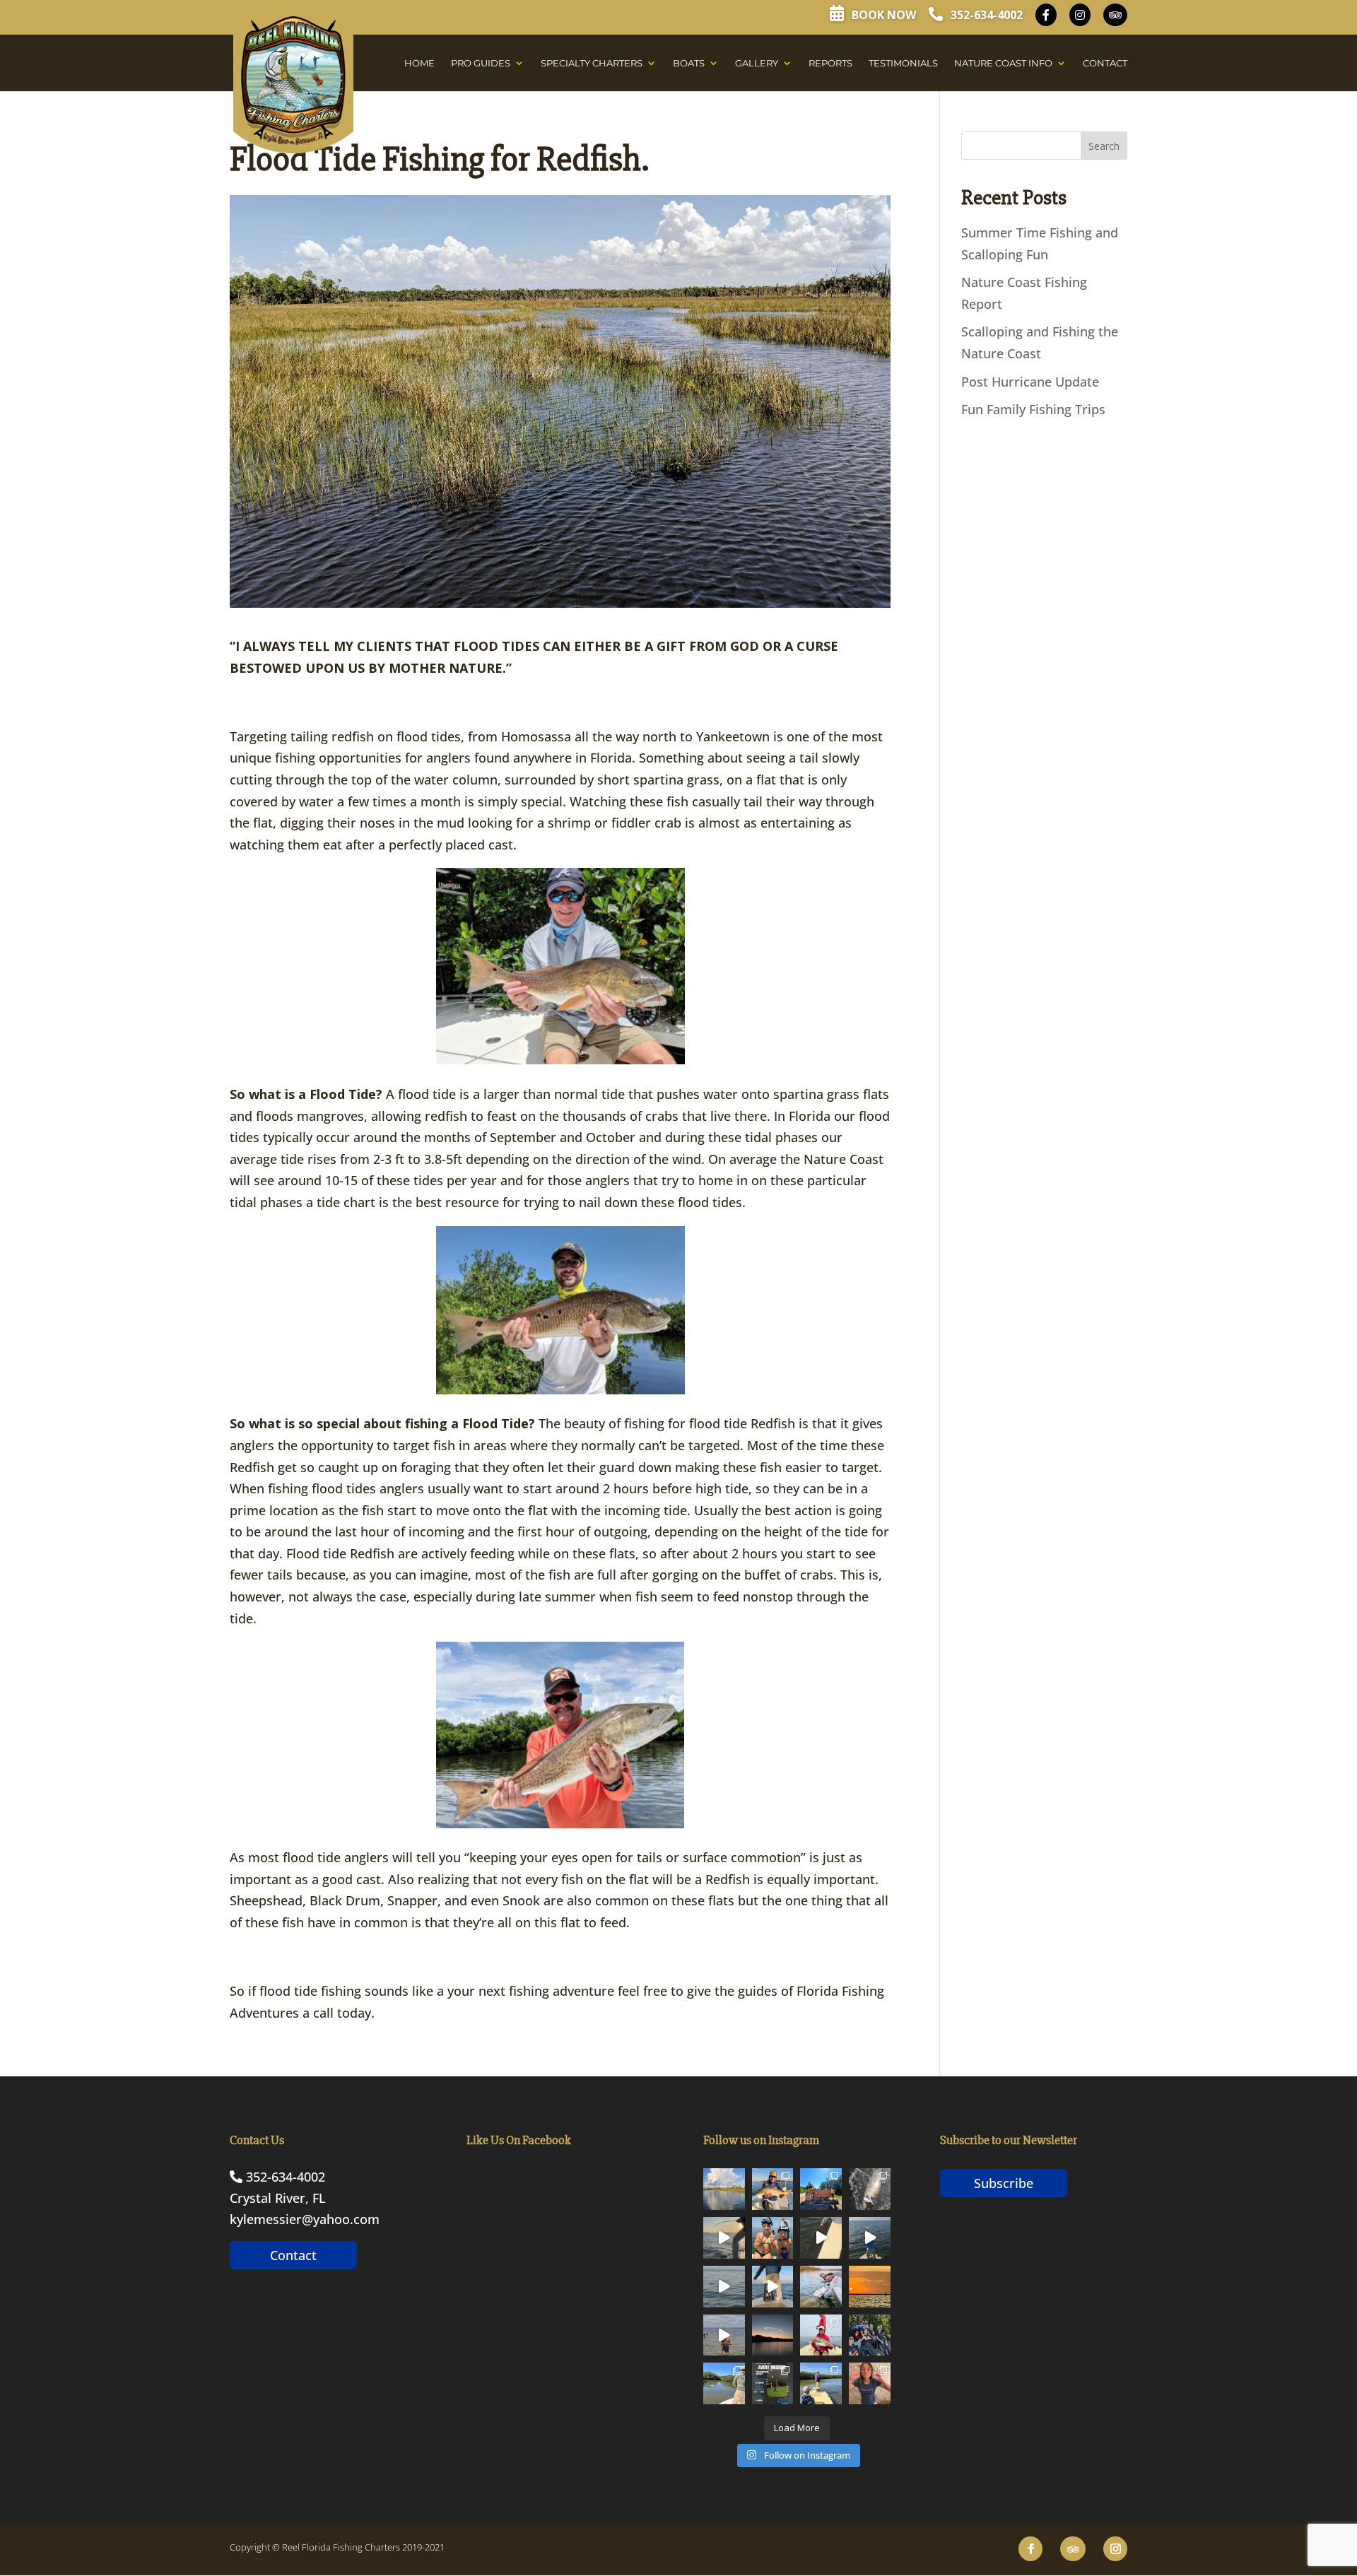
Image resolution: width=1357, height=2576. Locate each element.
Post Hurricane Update (1030, 382)
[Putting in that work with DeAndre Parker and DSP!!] (773, 2383)
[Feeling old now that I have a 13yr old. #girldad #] (870, 2383)
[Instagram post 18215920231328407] (870, 2238)
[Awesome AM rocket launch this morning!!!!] (773, 2335)
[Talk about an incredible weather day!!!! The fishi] (821, 2383)
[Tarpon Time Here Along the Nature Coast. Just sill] (724, 2287)
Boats (689, 63)
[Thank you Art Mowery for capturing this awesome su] (870, 2287)
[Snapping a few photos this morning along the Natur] (773, 2189)
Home (419, 63)
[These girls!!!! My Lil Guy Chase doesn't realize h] (870, 2335)
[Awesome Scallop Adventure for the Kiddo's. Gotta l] (773, 2238)
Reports (830, 63)
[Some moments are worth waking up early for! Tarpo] (773, 2287)
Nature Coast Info (1003, 63)
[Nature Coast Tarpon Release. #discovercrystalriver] (821, 2238)
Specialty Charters (592, 63)
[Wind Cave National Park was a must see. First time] (821, 2189)
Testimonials (903, 63)
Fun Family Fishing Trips (1033, 409)
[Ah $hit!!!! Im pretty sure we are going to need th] (724, 2238)
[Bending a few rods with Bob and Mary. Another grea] (821, 2335)
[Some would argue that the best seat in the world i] (870, 2189)
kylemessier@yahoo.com (305, 2219)
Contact (1105, 63)
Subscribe (1004, 2183)
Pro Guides (481, 63)
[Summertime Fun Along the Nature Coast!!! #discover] (724, 2335)
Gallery (757, 63)
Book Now (882, 15)
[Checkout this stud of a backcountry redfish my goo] (724, 2383)
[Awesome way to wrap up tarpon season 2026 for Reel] (821, 2287)
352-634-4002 (985, 15)
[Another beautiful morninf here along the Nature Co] (724, 2189)
